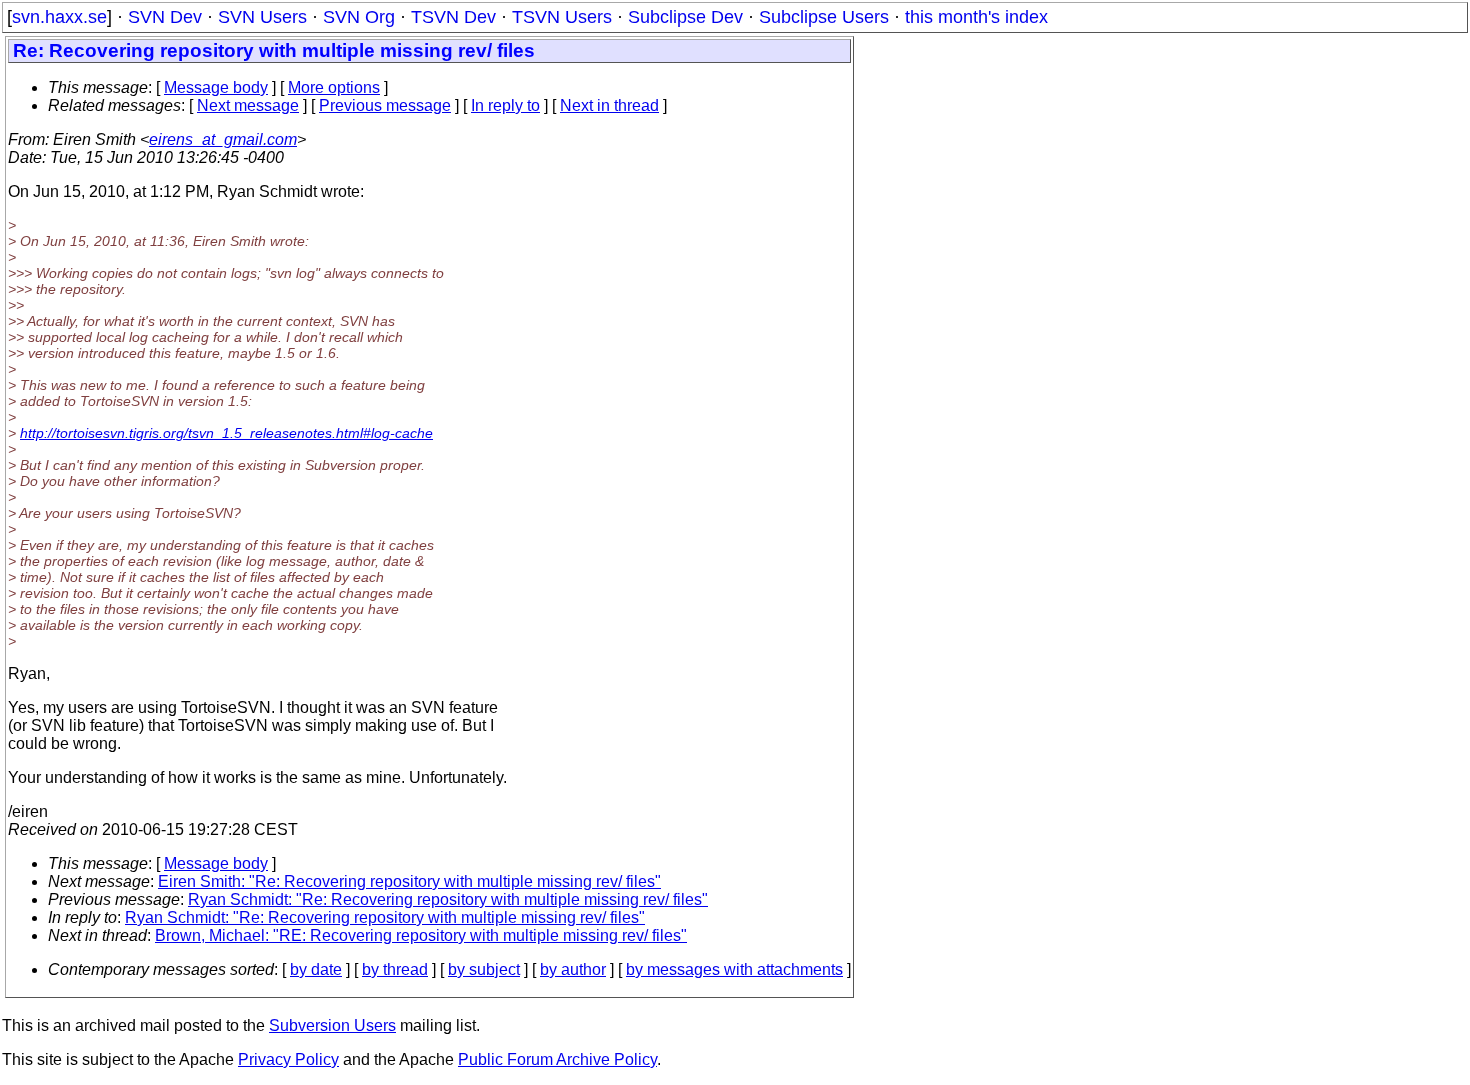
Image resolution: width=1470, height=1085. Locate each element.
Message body (216, 87)
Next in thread (609, 105)
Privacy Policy (288, 1059)
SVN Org (359, 17)
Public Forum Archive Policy (557, 1059)
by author (573, 969)
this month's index (976, 17)
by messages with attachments (734, 969)
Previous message (385, 105)
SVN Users (262, 17)
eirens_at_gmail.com (223, 139)
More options (334, 87)
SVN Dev (165, 17)
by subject (484, 969)
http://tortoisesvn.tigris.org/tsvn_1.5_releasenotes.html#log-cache (226, 433)
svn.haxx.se (59, 17)
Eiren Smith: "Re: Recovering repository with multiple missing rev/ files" (409, 881)
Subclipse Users (824, 17)
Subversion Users (332, 1025)
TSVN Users (562, 17)
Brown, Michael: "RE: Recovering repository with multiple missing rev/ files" (421, 935)
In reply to (505, 105)
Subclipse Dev (685, 17)
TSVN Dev (453, 17)
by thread (395, 969)
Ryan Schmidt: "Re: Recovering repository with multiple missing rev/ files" (448, 899)
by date (316, 969)
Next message (248, 105)
